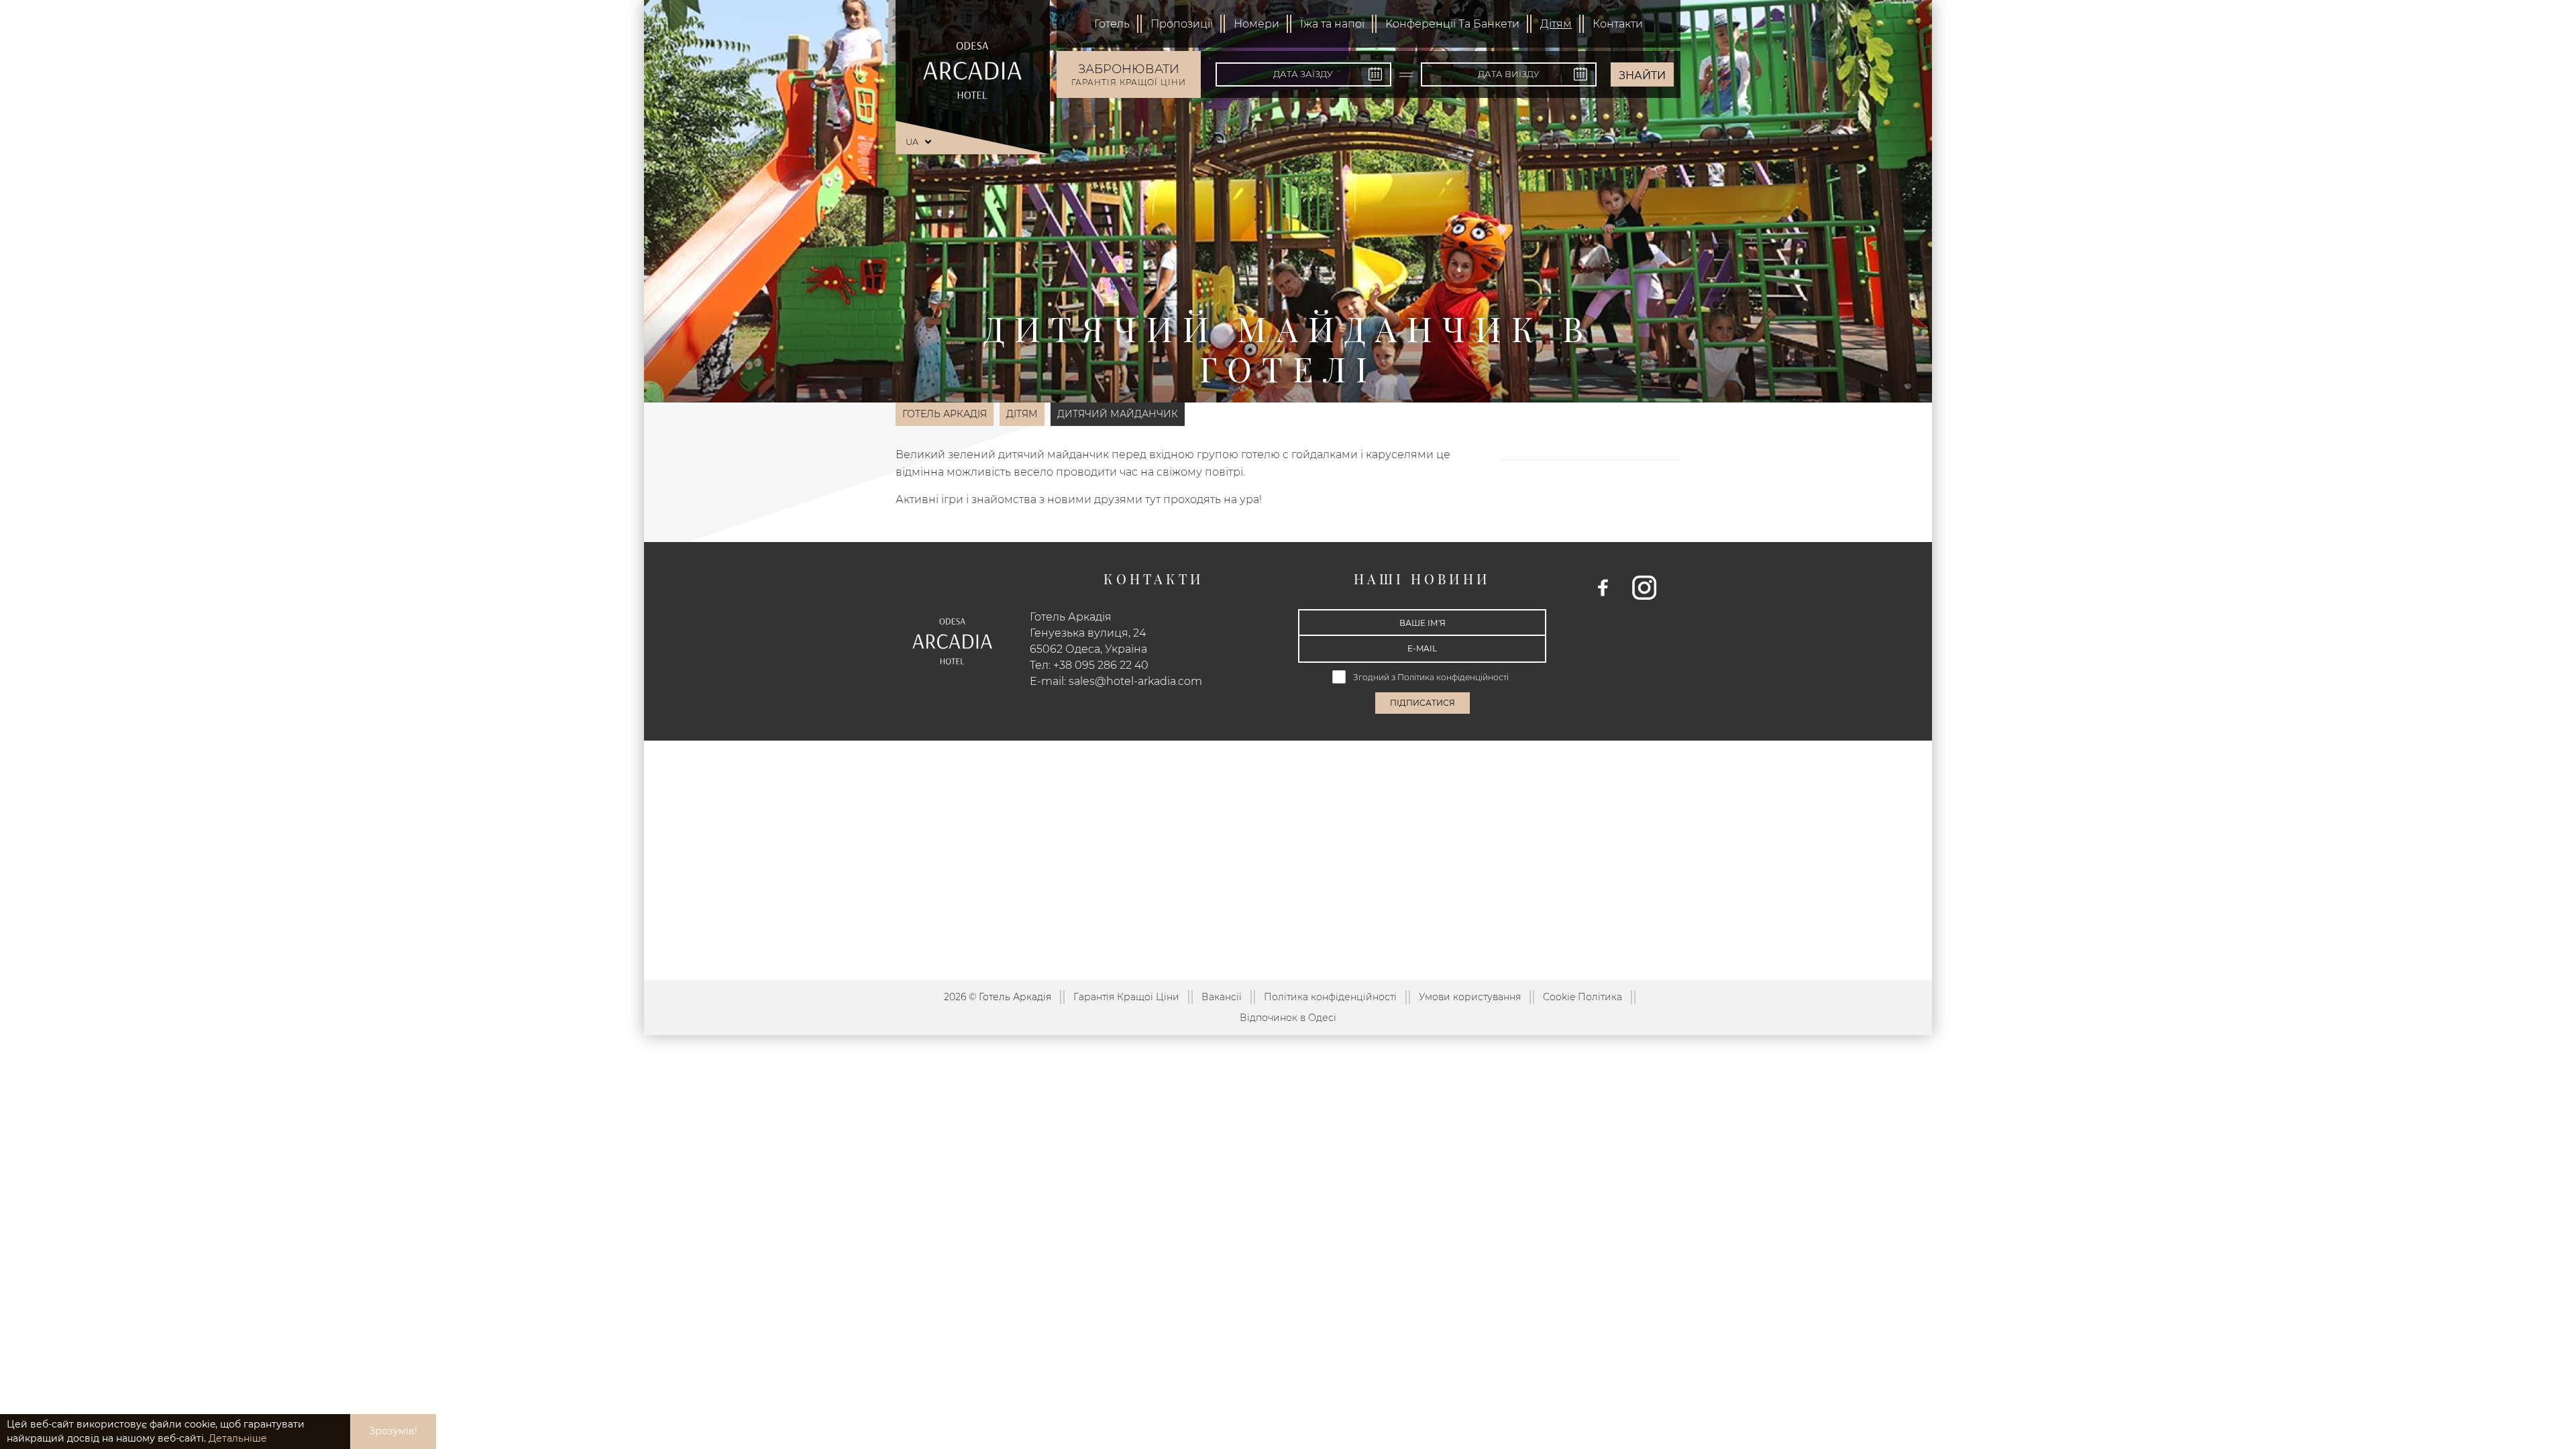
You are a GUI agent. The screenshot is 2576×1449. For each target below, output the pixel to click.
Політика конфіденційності (1454, 677)
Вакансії (1222, 997)
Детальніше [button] (238, 1438)
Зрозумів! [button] (393, 1431)
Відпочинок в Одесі (1288, 1018)
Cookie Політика (1582, 997)
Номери (1256, 24)
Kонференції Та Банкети (1452, 24)
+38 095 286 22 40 (1101, 665)
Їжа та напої (1332, 24)
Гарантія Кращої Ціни (1126, 997)
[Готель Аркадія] (973, 70)
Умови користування (1470, 997)
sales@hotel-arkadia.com (1135, 681)
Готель (1112, 24)
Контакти (1618, 24)
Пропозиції (1182, 24)
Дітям (1556, 24)
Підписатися (1423, 703)
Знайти (1642, 75)
